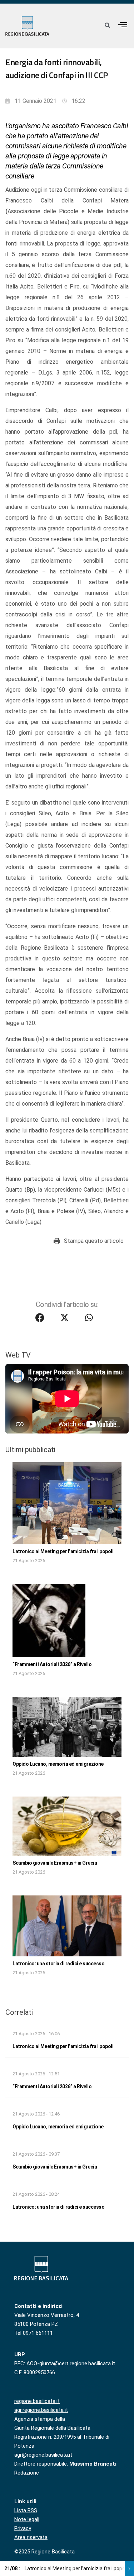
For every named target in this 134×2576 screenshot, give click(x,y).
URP (20, 2355)
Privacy (23, 2528)
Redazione (27, 2473)
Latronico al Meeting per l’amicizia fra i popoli (63, 1551)
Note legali (27, 2519)
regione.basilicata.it (37, 2401)
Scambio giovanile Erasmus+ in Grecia (55, 1863)
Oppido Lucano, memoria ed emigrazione (58, 1764)
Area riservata (31, 2537)
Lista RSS (26, 2510)
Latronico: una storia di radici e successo (58, 1964)
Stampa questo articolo (94, 1241)
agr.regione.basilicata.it (41, 2410)
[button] (123, 25)
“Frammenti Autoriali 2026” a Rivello (52, 1664)
